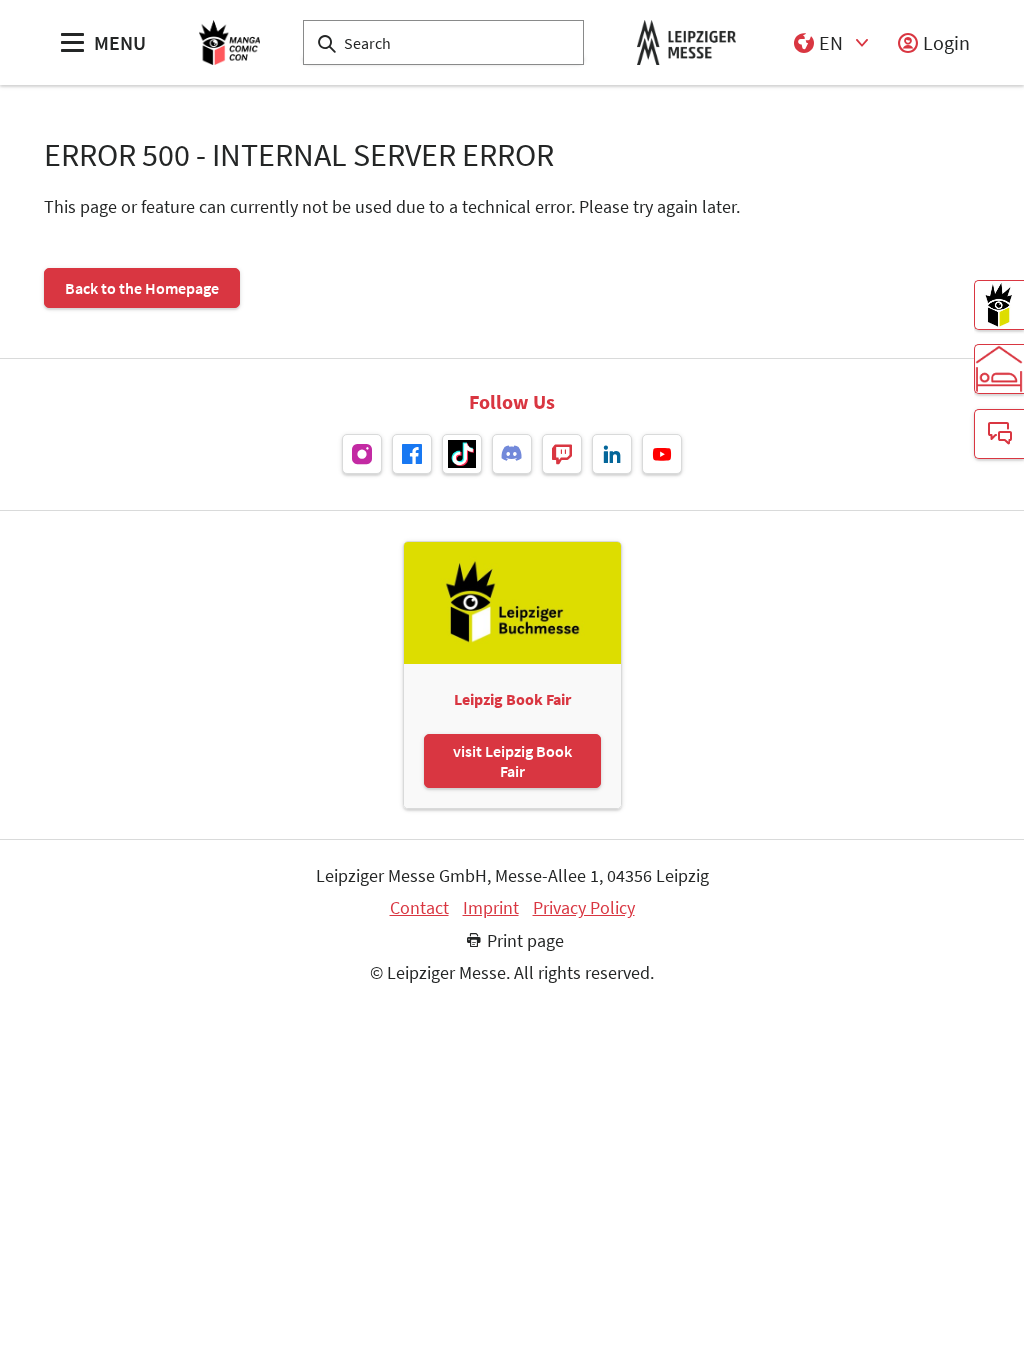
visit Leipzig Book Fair (512, 761)
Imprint (491, 908)
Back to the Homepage (142, 288)
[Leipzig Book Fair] (999, 305)
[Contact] (999, 434)
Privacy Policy (584, 908)
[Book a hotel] (999, 369)
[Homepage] (230, 42)
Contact (419, 908)
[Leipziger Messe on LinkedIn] (612, 454)
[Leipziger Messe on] (362, 454)
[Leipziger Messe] (686, 42)
